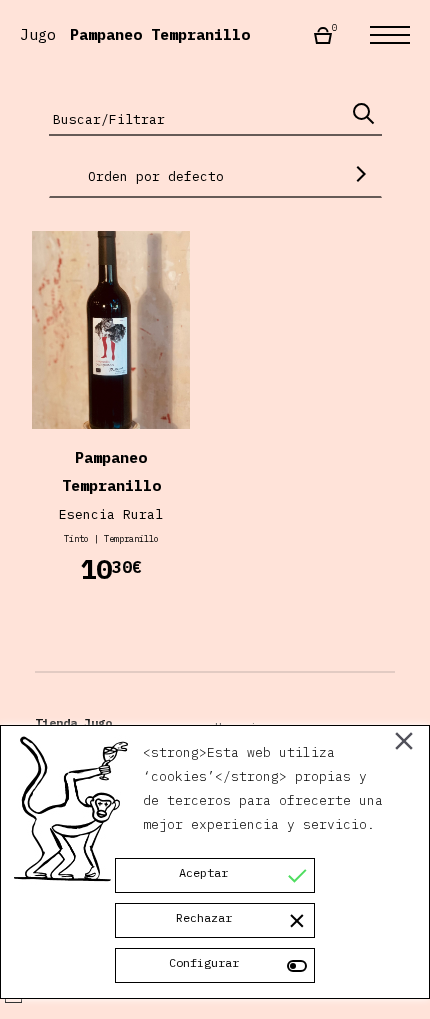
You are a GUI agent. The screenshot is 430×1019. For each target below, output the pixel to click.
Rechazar (204, 917)
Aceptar (203, 872)
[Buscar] (363, 114)
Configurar (204, 962)
